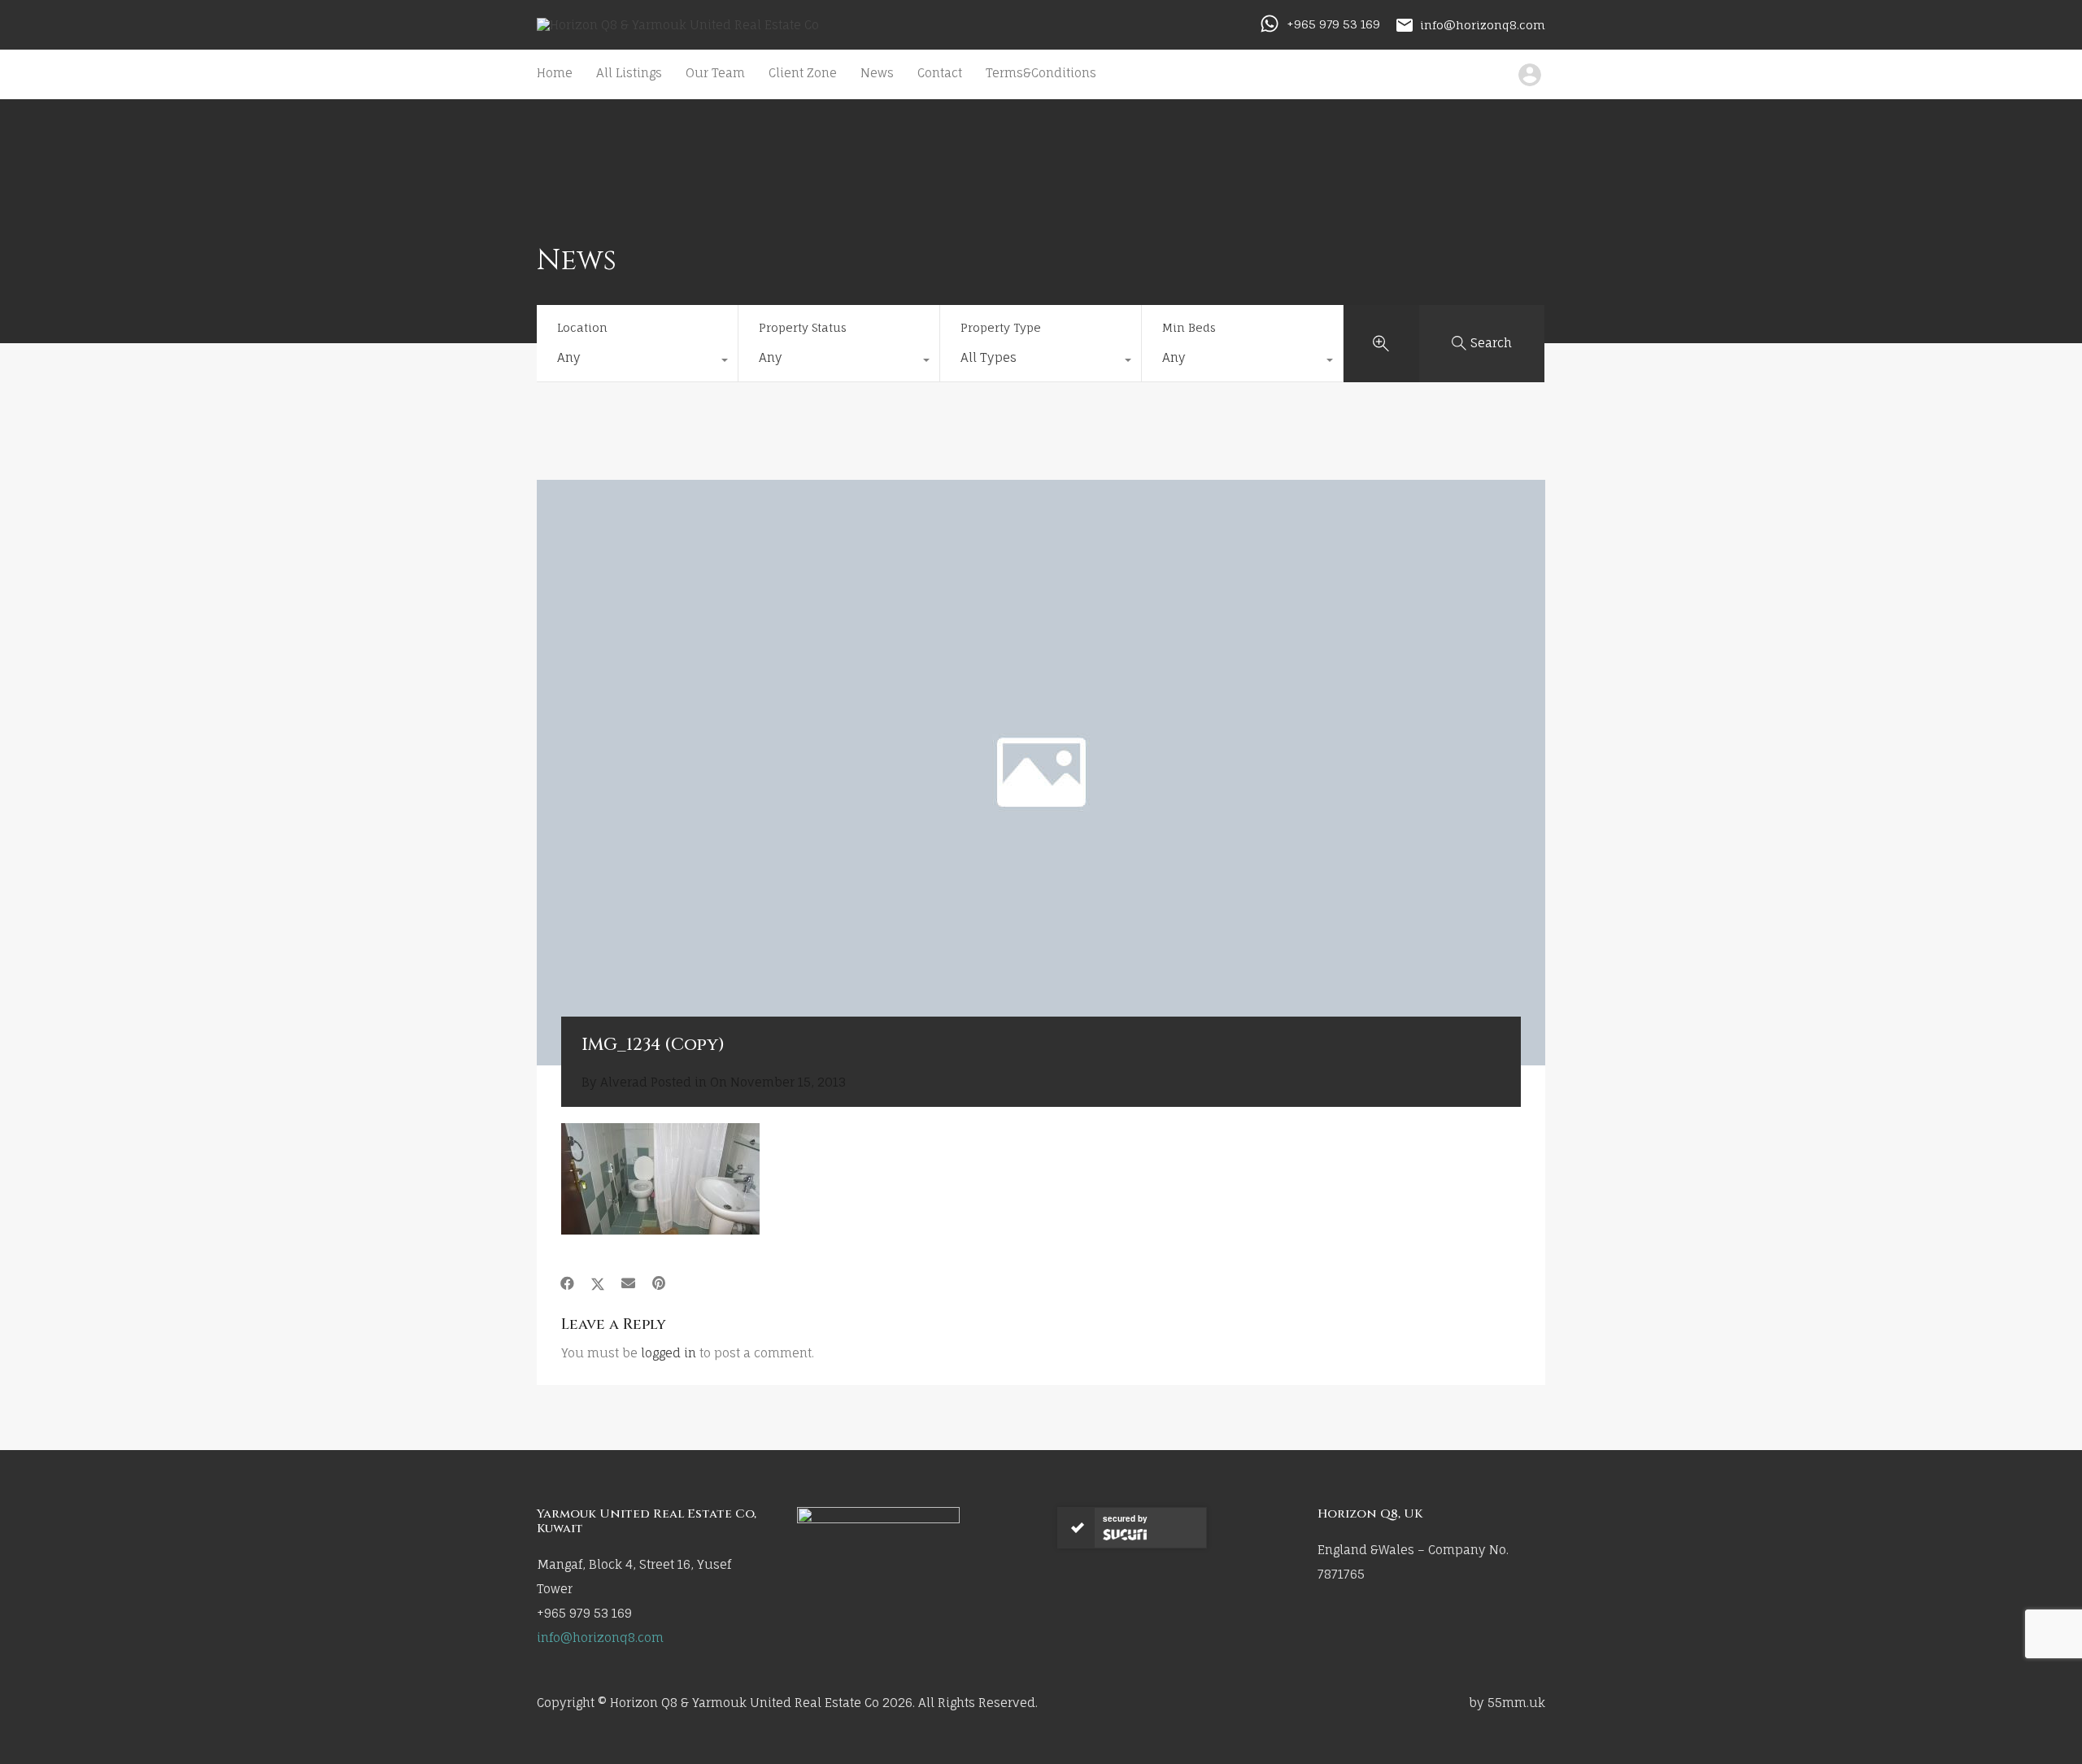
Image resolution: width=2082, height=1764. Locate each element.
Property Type (1001, 327)
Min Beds (1189, 327)
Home (555, 73)
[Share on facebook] (567, 1283)
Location (582, 327)
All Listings (629, 73)
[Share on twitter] (598, 1283)
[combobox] (637, 362)
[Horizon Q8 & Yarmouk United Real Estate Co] (678, 25)
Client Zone (803, 73)
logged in (669, 1353)
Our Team (715, 73)
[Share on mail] (628, 1283)
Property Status (803, 327)
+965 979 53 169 (1333, 24)
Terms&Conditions (1041, 73)
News (877, 73)
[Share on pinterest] (659, 1283)
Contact (940, 73)
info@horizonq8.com (1483, 24)
